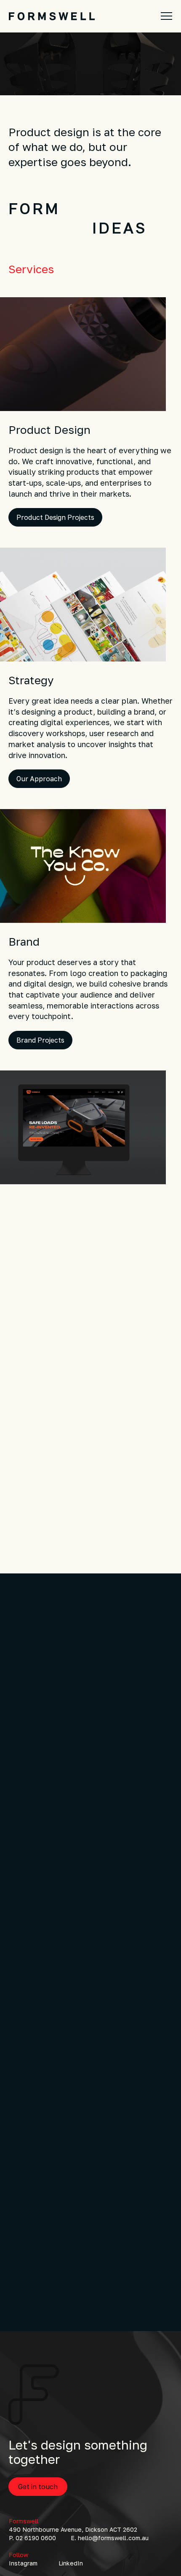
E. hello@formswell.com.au (110, 2538)
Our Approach (39, 779)
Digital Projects (41, 1280)
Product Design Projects (55, 517)
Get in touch (38, 2487)
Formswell (24, 2521)
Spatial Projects (44, 2288)
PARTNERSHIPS (91, 228)
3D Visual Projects (45, 1530)
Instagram (23, 2563)
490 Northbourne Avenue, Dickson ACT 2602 (73, 2529)
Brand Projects (40, 1040)
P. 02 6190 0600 (32, 2538)
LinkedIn (71, 2563)
